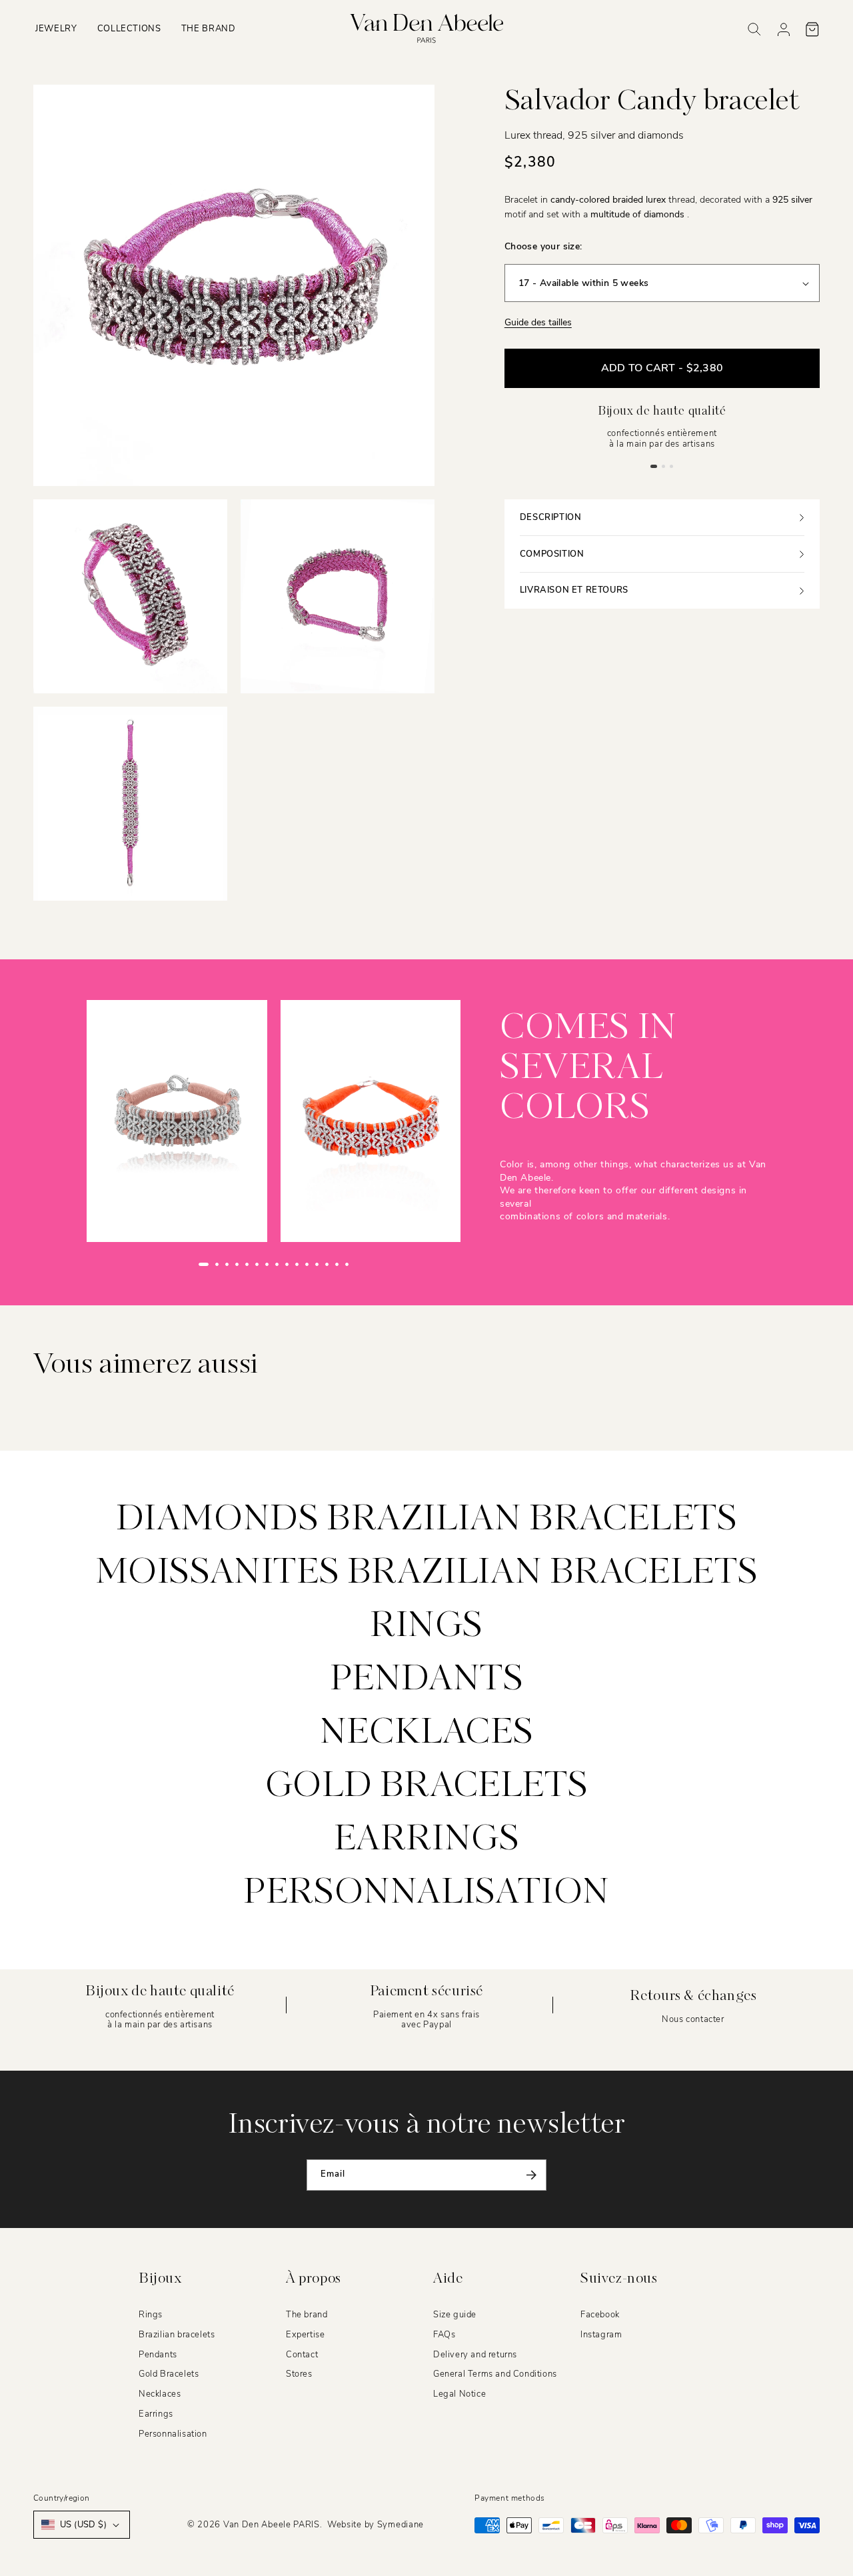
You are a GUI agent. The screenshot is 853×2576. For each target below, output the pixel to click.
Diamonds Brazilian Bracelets (427, 1520)
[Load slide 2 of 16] (217, 1264)
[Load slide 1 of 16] (204, 1264)
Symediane (401, 2525)
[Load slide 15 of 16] (347, 1264)
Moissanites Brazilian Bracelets (427, 1573)
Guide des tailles (538, 323)
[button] (56, 29)
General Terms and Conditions (495, 2374)
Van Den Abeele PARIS (272, 2525)
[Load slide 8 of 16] (277, 1264)
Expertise (305, 2335)
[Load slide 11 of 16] (307, 1264)
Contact (302, 2354)
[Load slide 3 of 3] (672, 466)
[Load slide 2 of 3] (664, 466)
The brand (307, 2315)
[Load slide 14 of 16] (337, 1264)
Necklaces (426, 1733)
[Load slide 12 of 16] (317, 1264)
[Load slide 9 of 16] (287, 1264)
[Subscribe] (531, 2175)
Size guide (455, 2315)
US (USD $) (83, 2525)
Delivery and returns (475, 2354)
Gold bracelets (426, 1787)
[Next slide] (375, 1265)
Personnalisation (426, 1893)
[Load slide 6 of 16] (257, 1264)
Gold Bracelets (169, 2374)
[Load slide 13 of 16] (327, 1264)
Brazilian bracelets (177, 2335)
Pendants (427, 1680)
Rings (426, 1627)
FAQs (444, 2335)
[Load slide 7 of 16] (267, 1264)
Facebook (600, 2315)
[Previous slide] (173, 1265)
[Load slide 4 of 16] (237, 1264)
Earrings (427, 1840)
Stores (299, 2374)
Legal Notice (459, 2394)
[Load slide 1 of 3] (654, 466)
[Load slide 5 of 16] (247, 1264)
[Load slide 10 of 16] (297, 1264)
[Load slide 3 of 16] (227, 1264)
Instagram (601, 2335)
